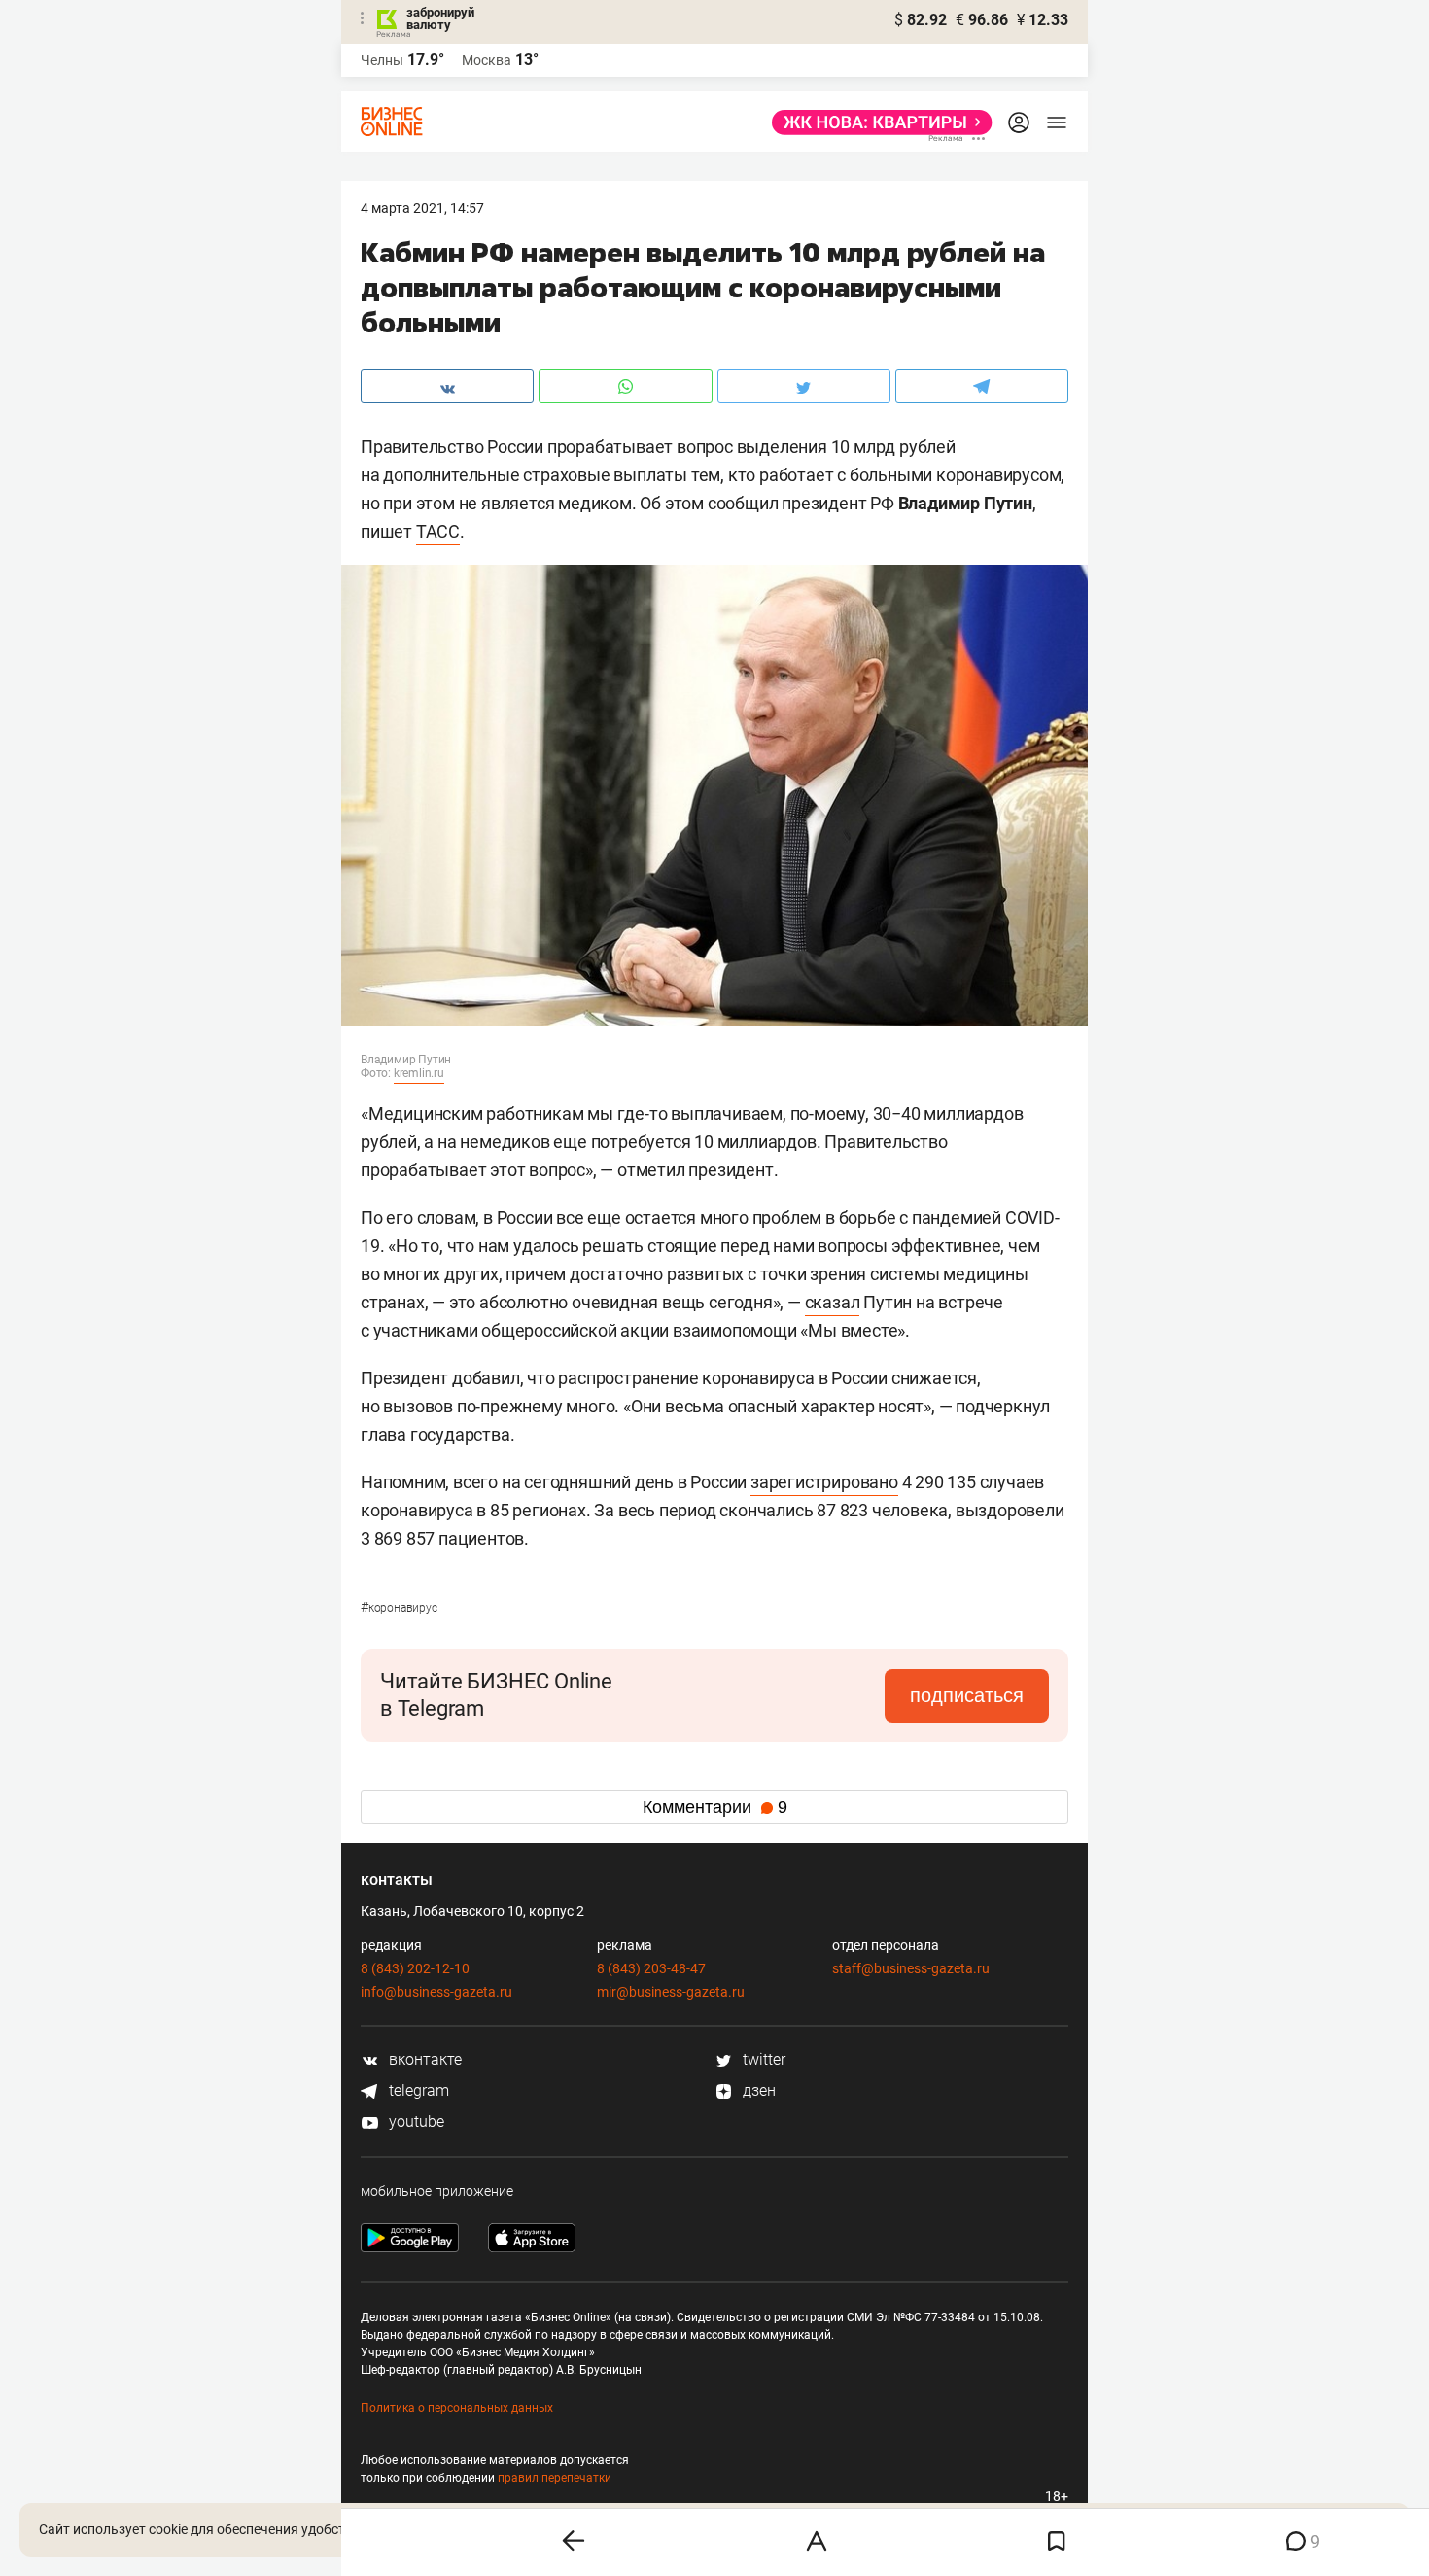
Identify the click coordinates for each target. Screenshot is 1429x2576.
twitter (762, 2059)
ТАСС (438, 531)
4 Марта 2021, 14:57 (422, 208)
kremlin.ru (419, 1073)
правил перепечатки (555, 2478)
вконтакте (423, 2059)
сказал (833, 1302)
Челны (382, 60)
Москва (487, 60)
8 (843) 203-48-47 (651, 1968)
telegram (417, 2090)
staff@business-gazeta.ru (911, 1968)
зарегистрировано (824, 1482)
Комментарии (715, 1807)
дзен (757, 2090)
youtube (415, 2122)
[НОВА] (876, 122)
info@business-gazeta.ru (436, 1992)
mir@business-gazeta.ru (671, 1992)
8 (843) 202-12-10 (415, 1968)
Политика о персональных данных (457, 2408)
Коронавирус (399, 1608)
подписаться (967, 1695)
